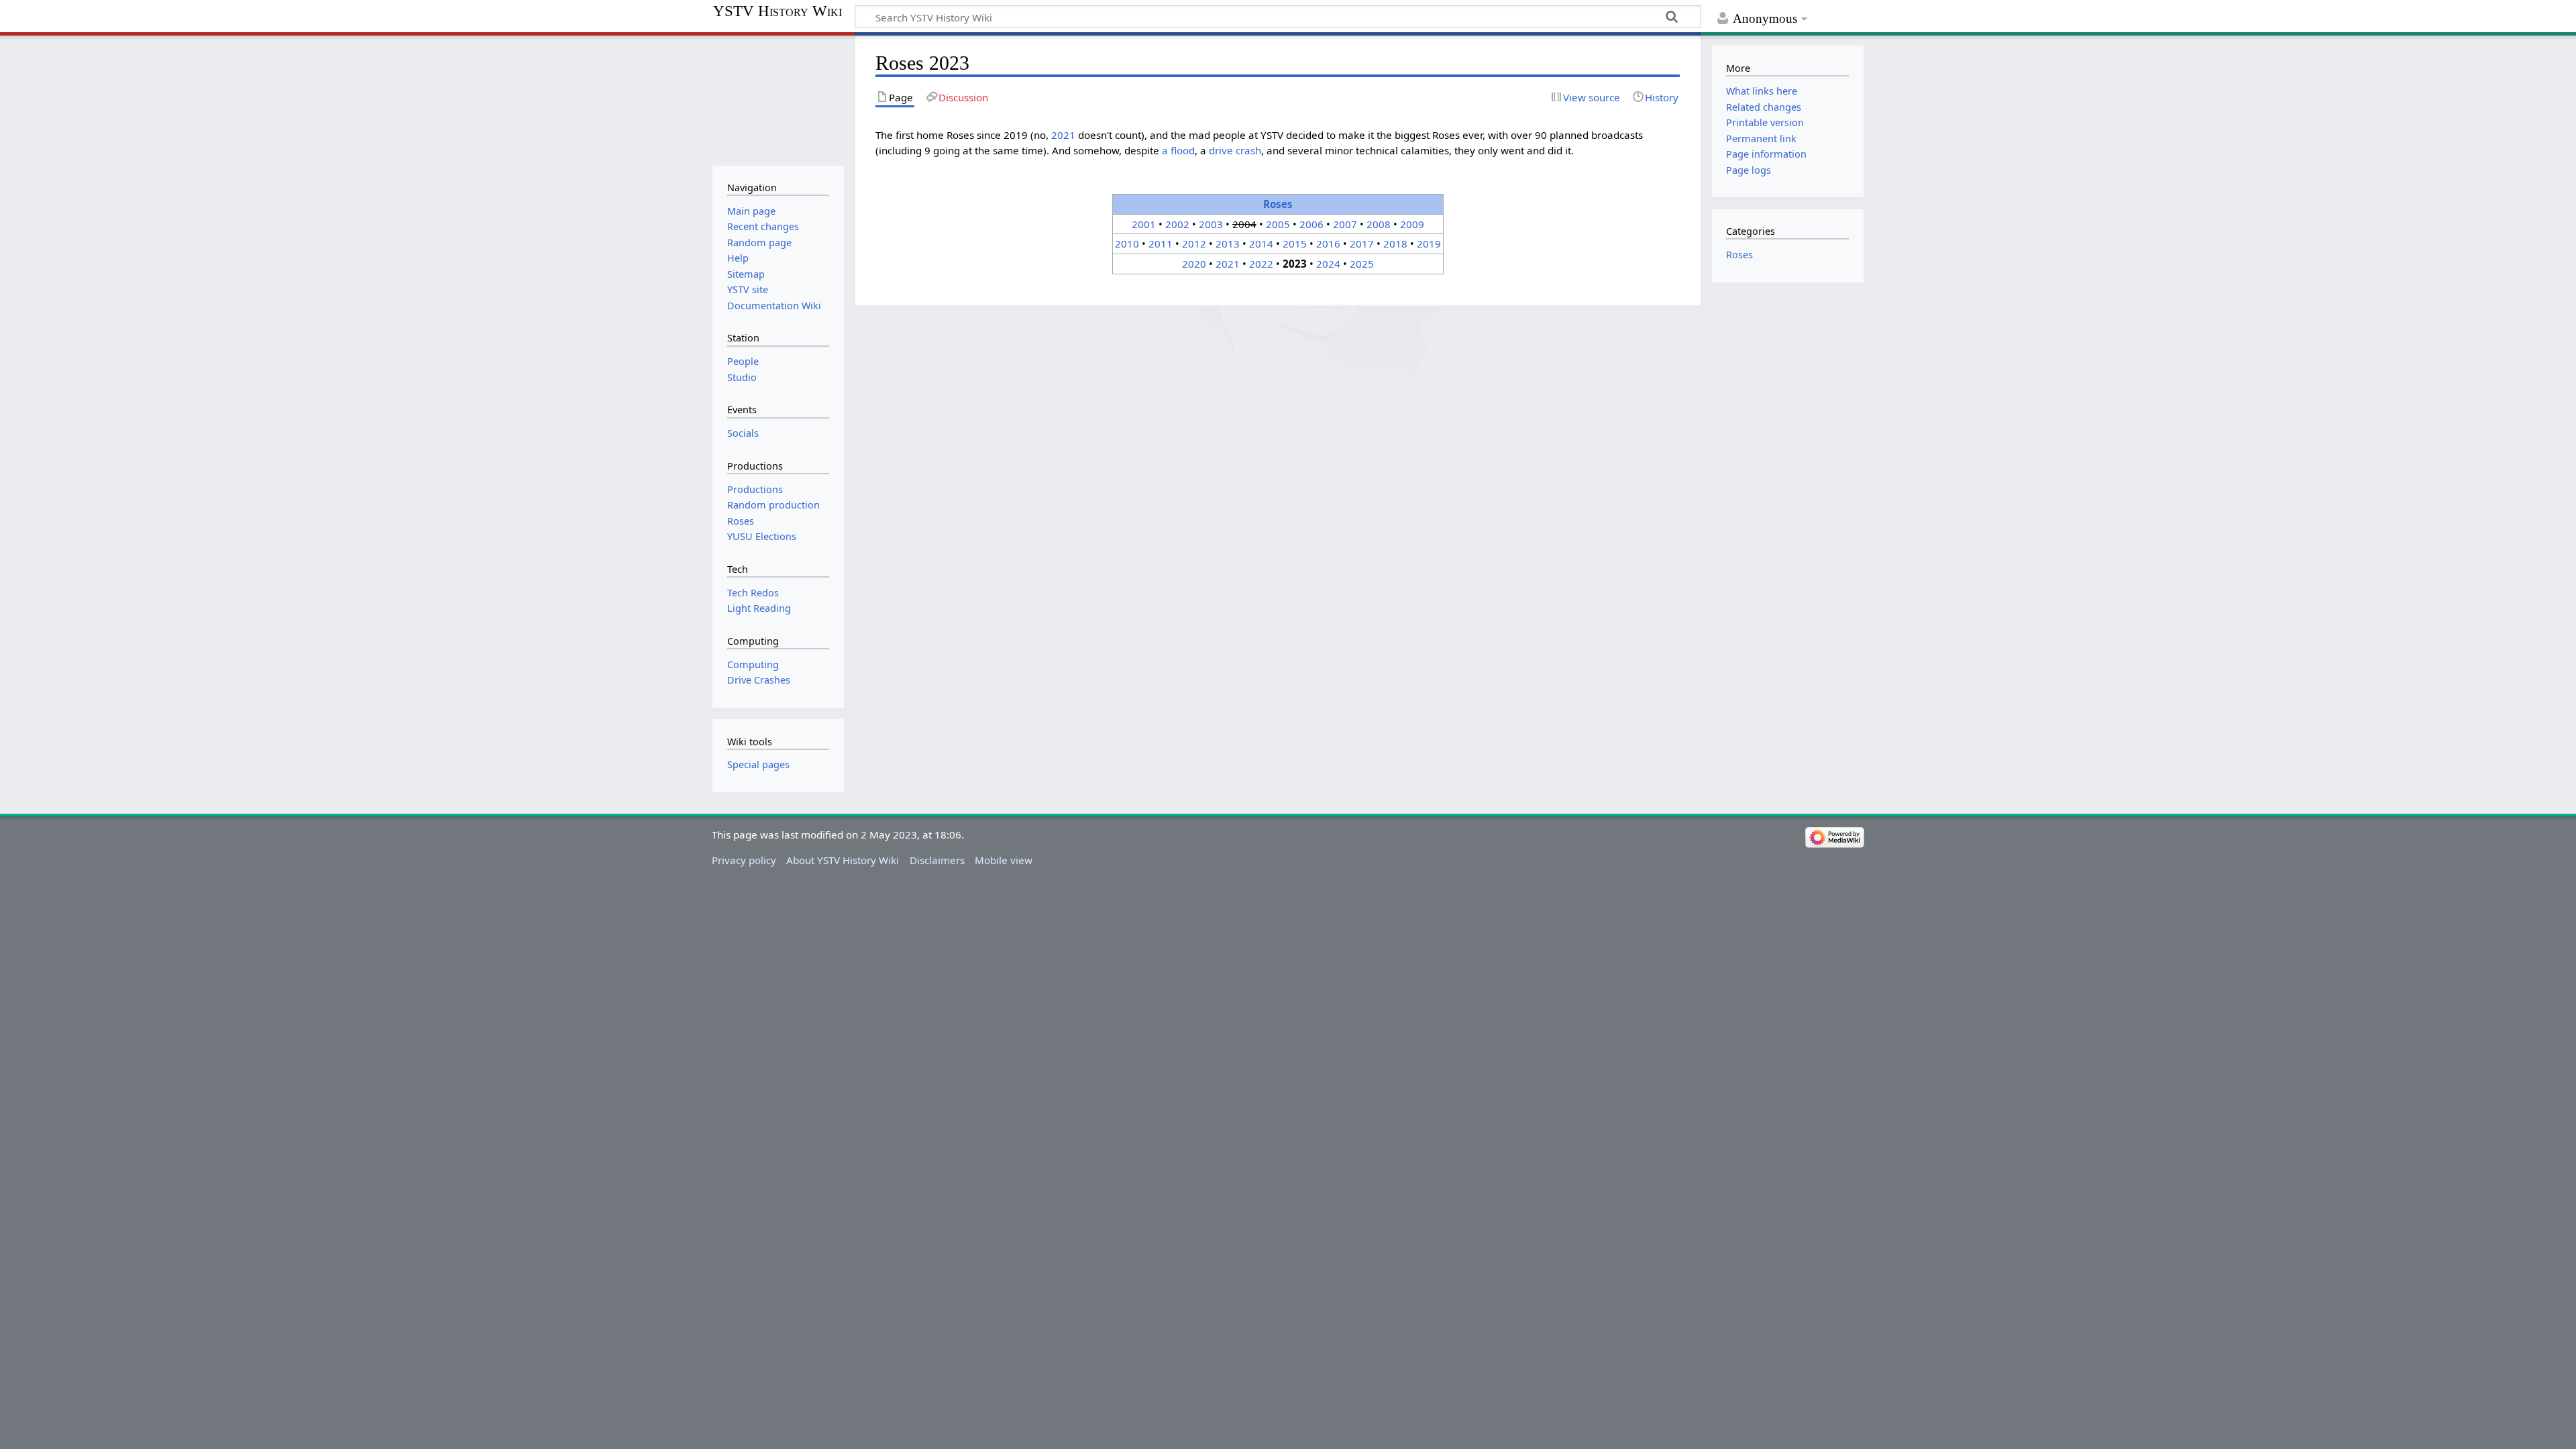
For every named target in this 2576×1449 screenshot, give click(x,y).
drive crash (1235, 150)
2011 (1161, 244)
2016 (1328, 244)
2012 (1194, 244)
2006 (1311, 224)
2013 (1228, 244)
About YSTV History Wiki (843, 860)
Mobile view (1004, 860)
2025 (1362, 264)
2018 (1395, 244)
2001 (1144, 224)
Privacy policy (744, 860)
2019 (1429, 244)
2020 (1194, 264)
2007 (1345, 224)
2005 (1278, 224)
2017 (1362, 244)
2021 (1063, 135)
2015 (1295, 244)
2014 (1261, 244)
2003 (1211, 224)
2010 (1127, 244)
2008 (1379, 224)
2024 (1328, 264)
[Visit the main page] (778, 99)
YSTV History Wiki (777, 11)
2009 (1412, 224)
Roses (1278, 204)
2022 (1261, 264)
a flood (1178, 150)
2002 (1177, 224)
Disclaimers (937, 860)
